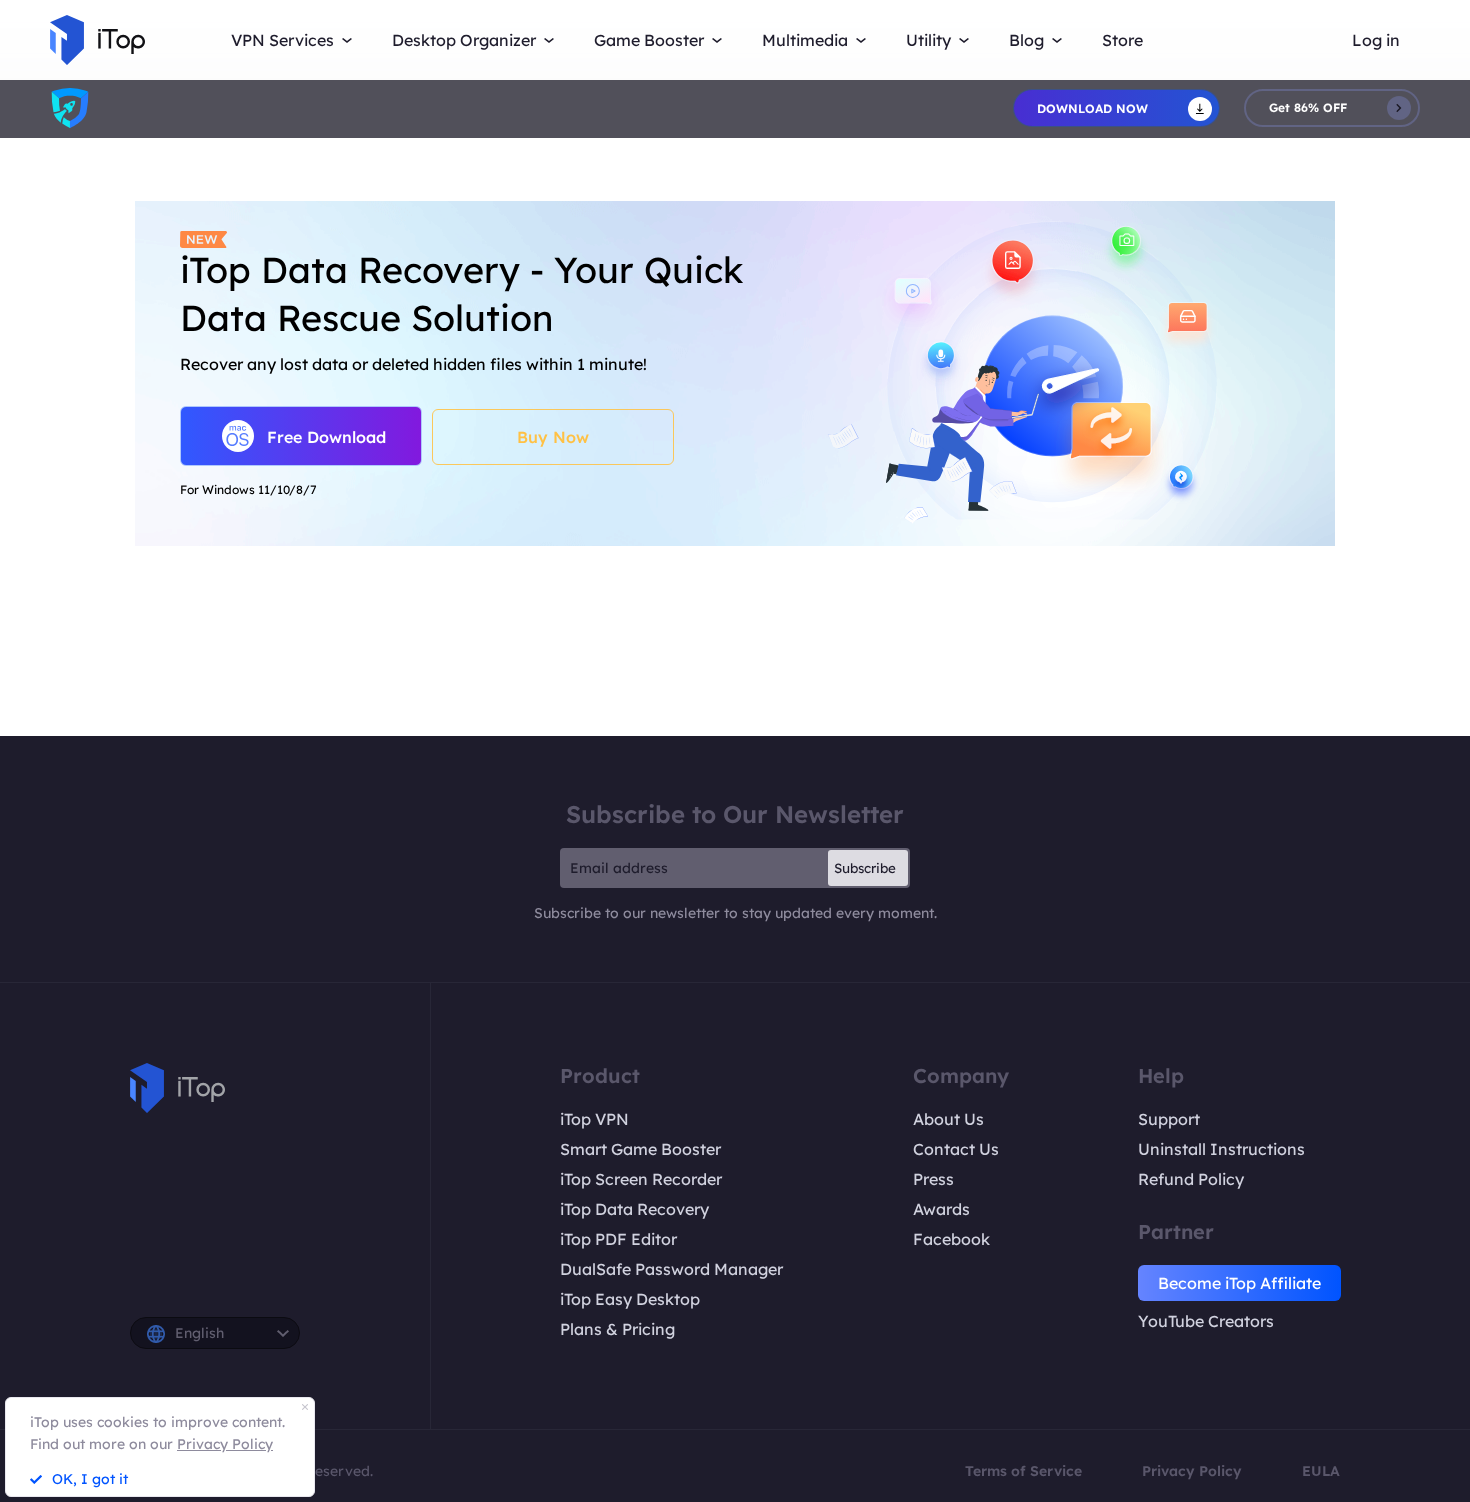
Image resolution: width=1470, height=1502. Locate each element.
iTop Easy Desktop (630, 1299)
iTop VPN (594, 1119)
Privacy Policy (1192, 1471)
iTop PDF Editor (618, 1239)
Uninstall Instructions (1221, 1149)
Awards (941, 1209)
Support (1169, 1119)
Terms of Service (1023, 1471)
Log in (1376, 40)
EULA (1321, 1471)
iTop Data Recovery (634, 1209)
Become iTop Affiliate (1239, 1283)
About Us (948, 1119)
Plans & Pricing (617, 1329)
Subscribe (865, 868)
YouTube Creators (1206, 1321)
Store (1122, 40)
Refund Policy (1191, 1179)
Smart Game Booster (640, 1149)
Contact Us (956, 1149)
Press (933, 1179)
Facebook (951, 1239)
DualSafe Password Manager (671, 1269)
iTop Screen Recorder (641, 1179)
